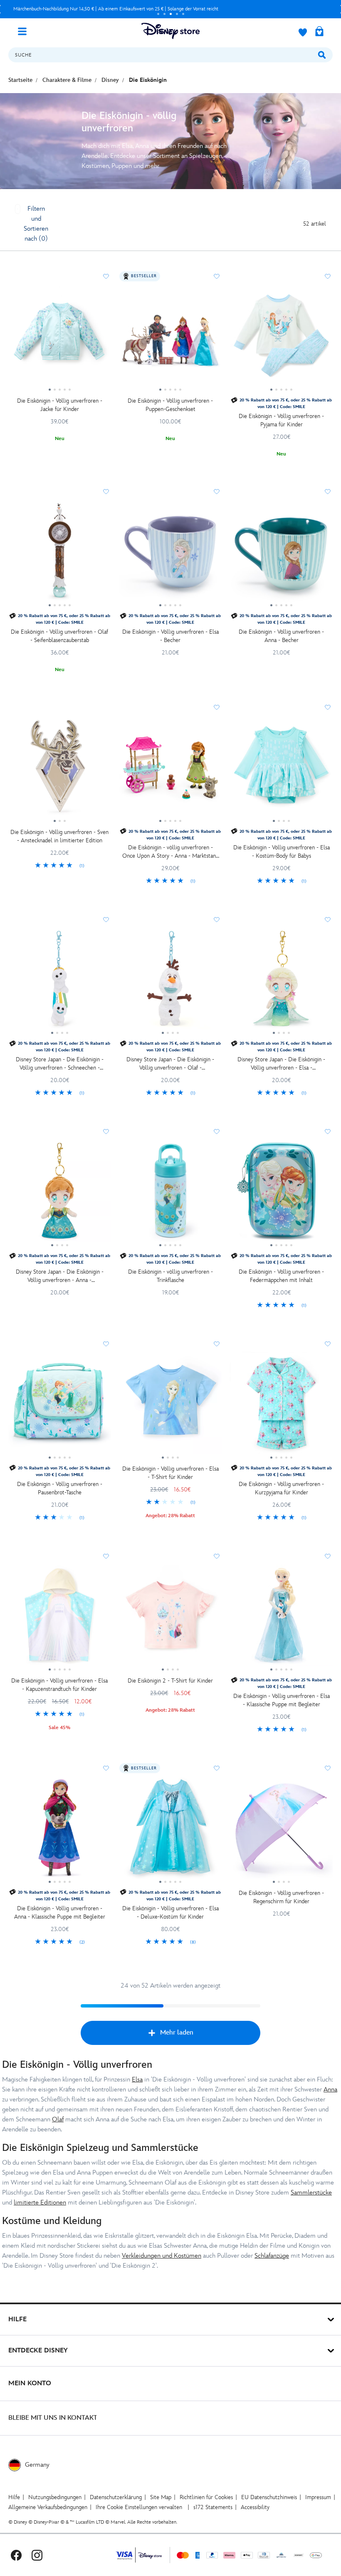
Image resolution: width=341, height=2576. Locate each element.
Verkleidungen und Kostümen (162, 2256)
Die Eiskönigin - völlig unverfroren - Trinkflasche (170, 1276)
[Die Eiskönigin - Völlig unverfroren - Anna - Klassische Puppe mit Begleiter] (60, 1831)
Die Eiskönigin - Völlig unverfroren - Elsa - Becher (170, 636)
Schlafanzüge (272, 2256)
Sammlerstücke (311, 2193)
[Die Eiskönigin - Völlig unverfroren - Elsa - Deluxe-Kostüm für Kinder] (171, 1831)
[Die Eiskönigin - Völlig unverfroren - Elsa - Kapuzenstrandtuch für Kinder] (60, 1619)
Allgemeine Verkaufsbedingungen (48, 2507)
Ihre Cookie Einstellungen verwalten (139, 2507)
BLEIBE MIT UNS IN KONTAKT (53, 2418)
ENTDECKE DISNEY (38, 2351)
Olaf (58, 2120)
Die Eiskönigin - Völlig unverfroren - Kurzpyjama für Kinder (281, 1488)
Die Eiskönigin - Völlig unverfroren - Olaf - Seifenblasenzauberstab (59, 636)
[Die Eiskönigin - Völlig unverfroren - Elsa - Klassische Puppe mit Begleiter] (281, 1619)
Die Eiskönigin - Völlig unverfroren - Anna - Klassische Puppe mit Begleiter (60, 1913)
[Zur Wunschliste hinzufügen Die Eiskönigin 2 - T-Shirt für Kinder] (217, 1556)
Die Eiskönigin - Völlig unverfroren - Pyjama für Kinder (281, 420)
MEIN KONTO (30, 2383)
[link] (60, 866)
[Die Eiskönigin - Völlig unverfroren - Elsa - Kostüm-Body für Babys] (281, 770)
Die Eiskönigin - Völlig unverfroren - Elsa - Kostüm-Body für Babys (282, 852)
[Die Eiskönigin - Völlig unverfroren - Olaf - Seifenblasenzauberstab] (60, 554)
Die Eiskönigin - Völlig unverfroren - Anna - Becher (281, 636)
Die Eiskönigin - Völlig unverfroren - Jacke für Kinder (60, 405)
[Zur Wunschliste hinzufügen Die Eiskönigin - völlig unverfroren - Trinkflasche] (217, 1132)
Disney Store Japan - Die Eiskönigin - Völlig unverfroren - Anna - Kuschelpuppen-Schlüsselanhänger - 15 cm (60, 1276)
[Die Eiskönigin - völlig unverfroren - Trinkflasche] (171, 1194)
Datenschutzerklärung (116, 2497)
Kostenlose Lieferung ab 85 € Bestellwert (138, 9)
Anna (330, 2090)
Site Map (161, 2497)
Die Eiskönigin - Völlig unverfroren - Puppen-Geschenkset (170, 405)
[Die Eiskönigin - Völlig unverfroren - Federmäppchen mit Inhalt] (281, 1194)
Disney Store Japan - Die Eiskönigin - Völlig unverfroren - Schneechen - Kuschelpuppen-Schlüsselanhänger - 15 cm (60, 1064)
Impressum (318, 2497)
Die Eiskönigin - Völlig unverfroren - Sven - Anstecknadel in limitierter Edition (59, 836)
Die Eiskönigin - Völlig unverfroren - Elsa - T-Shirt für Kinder (170, 1473)
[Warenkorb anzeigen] (319, 32)
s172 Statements (213, 2507)
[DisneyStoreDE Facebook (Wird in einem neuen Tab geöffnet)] (16, 2555)
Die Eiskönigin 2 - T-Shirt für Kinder (170, 1681)
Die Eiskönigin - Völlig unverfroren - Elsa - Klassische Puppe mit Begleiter (282, 1700)
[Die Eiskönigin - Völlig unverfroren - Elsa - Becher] (171, 554)
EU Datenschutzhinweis (269, 2497)
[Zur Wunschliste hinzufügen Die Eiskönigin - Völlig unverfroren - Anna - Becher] (328, 492)
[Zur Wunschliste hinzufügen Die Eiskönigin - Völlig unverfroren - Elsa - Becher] (217, 492)
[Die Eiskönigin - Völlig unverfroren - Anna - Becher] (281, 554)
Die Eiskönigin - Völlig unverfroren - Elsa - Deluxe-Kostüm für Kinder (170, 1913)
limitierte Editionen (40, 2203)
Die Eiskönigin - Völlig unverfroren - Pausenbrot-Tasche (60, 1488)
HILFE (17, 2319)
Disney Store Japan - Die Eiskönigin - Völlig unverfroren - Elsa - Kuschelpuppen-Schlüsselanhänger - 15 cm (281, 1064)
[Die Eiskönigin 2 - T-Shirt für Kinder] (171, 1619)
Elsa (137, 2080)
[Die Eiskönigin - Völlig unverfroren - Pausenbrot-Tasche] (60, 1406)
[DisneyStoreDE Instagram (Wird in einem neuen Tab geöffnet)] (37, 2555)
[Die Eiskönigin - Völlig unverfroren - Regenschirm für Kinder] (281, 1831)
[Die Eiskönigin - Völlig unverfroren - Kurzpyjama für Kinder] (281, 1406)
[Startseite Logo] (170, 31)
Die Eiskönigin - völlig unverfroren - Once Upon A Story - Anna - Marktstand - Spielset (170, 852)
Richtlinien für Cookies (206, 2497)
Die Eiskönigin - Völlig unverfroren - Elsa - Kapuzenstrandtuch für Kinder (59, 1685)
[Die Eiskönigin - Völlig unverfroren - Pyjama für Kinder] (281, 339)
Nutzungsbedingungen (55, 2497)
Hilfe (14, 2497)
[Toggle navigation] (25, 31)
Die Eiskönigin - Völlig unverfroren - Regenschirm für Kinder (281, 1897)
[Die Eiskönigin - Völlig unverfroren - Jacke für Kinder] (60, 339)
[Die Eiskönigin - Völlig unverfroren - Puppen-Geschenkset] (171, 339)
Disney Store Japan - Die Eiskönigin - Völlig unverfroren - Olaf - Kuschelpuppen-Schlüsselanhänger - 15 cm (170, 1064)
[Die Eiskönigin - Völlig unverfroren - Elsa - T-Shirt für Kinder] (171, 1406)
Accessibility (255, 2507)
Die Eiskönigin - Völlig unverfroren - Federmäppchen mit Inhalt (281, 1276)
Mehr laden (177, 2033)
